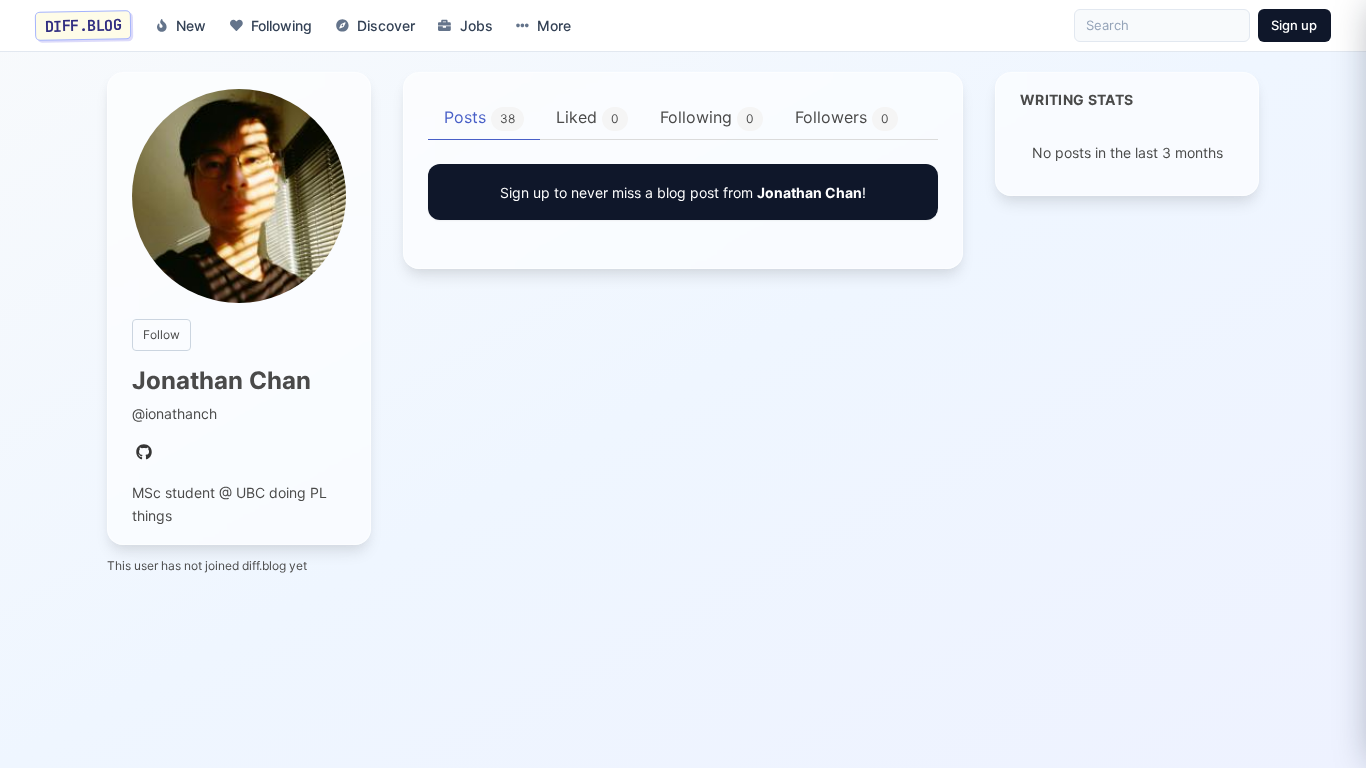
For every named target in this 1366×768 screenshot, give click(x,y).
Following (281, 25)
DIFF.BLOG (83, 25)
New (191, 25)
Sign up (1294, 25)
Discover (386, 25)
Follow (161, 334)
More (554, 25)
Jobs (476, 25)
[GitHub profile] (144, 453)
